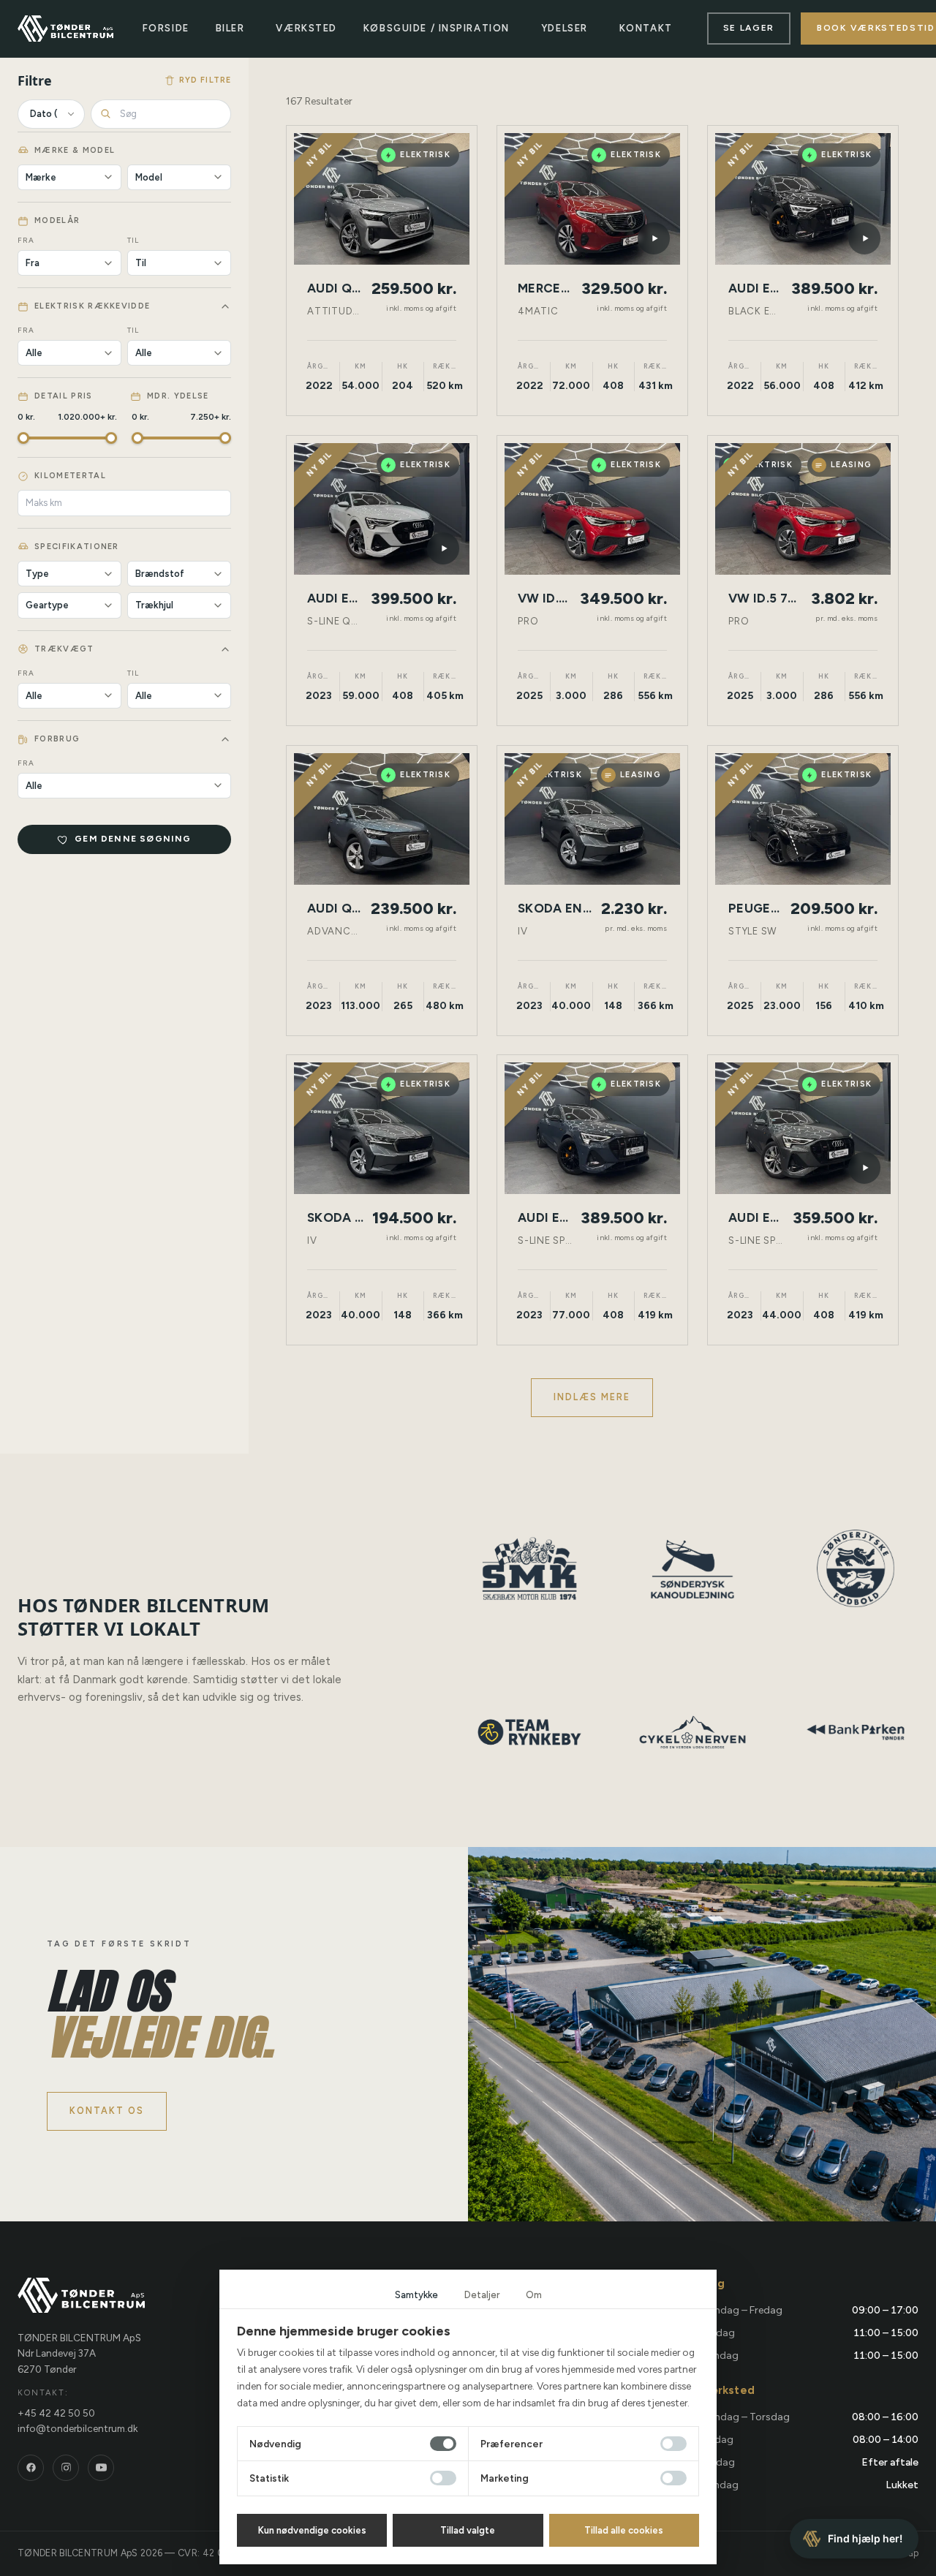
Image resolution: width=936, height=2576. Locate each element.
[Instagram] (66, 2468)
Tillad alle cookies (624, 2530)
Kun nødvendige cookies (312, 2530)
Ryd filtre (205, 80)
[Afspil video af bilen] (654, 238)
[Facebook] (31, 2468)
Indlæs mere (593, 1397)
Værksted (306, 28)
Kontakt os (107, 2111)
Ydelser (565, 28)
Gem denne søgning (133, 839)
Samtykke (416, 2295)
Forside (166, 28)
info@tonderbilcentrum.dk (78, 2428)
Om (534, 2295)
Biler (230, 28)
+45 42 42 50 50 (56, 2413)
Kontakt (646, 28)
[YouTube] (101, 2468)
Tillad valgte (468, 2530)
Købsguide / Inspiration (437, 28)
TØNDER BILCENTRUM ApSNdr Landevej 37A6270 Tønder (79, 2353)
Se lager (749, 28)
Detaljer (482, 2295)
